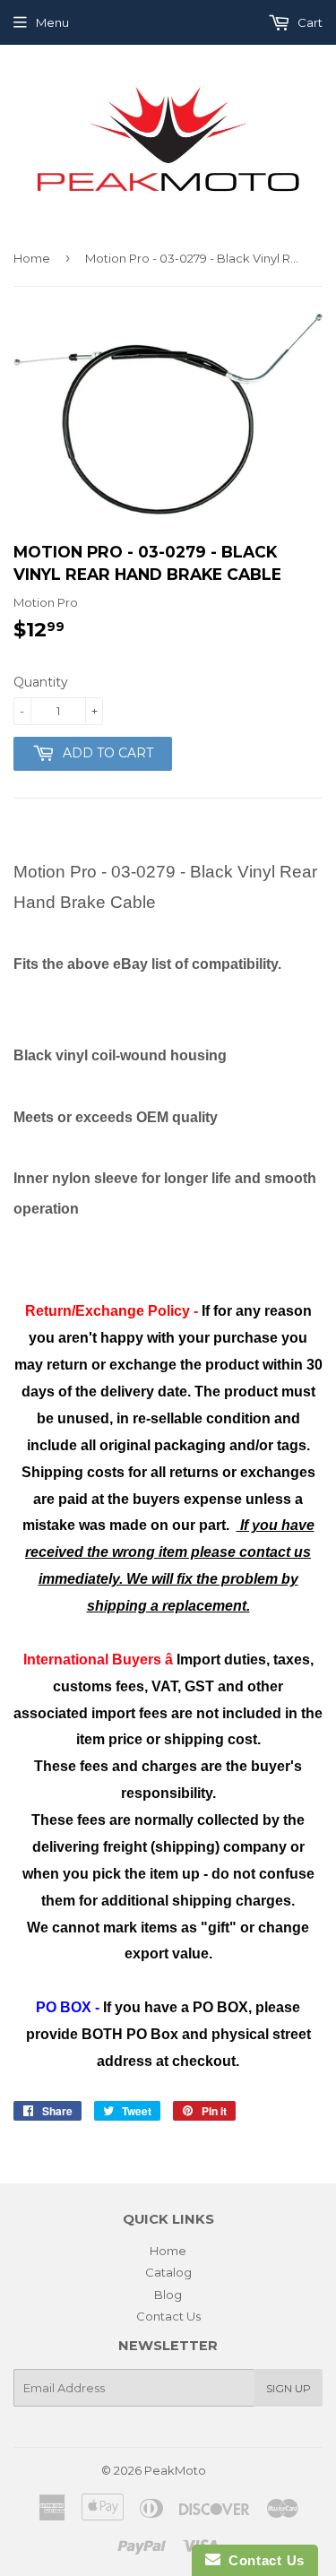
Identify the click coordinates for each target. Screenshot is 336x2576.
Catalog (168, 2272)
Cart (309, 22)
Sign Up (289, 2388)
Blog (168, 2295)
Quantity (41, 682)
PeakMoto (175, 2470)
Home (32, 258)
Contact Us (168, 2316)
